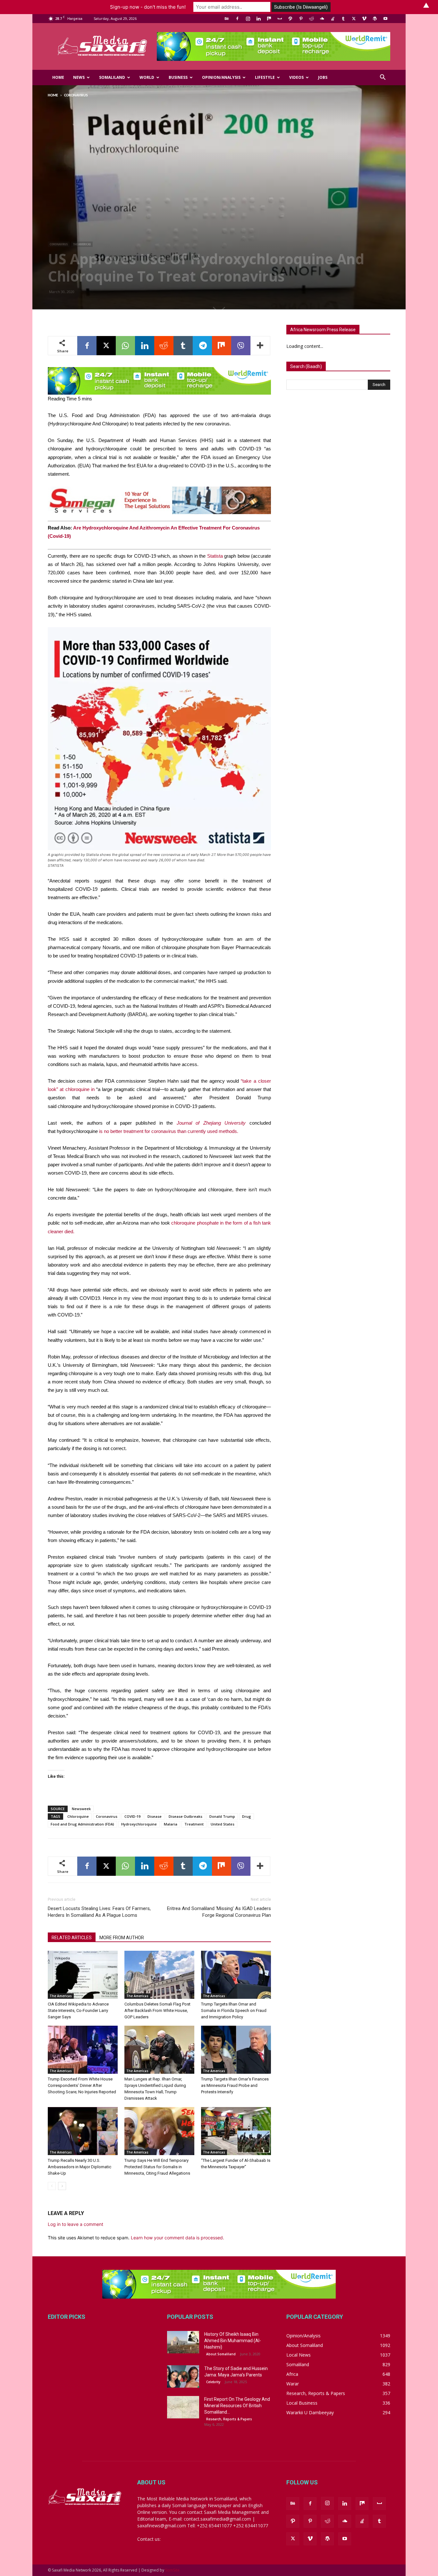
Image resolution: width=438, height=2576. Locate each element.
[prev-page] (52, 2186)
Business (178, 77)
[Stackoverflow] (333, 19)
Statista (216, 556)
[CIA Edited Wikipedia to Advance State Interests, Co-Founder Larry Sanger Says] (83, 1975)
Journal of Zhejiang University (211, 1123)
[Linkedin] (258, 19)
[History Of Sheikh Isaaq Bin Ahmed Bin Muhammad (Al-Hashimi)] (183, 2342)
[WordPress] (375, 19)
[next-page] (62, 2186)
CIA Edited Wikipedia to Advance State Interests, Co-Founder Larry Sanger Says (78, 2010)
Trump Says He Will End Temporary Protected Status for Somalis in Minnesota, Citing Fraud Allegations (157, 2167)
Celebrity (213, 2382)
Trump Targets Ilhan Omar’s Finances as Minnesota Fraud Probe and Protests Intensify (235, 2085)
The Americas (82, 244)
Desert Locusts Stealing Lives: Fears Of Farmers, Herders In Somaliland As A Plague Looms (99, 1912)
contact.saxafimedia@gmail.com (196, 2539)
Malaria (171, 1824)
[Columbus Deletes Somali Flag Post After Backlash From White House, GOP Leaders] (159, 1975)
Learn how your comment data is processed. (177, 2238)
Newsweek (81, 1809)
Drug (247, 1816)
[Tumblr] (343, 19)
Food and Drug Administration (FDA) (82, 1824)
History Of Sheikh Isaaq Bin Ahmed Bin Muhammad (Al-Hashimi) (233, 2341)
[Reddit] (311, 19)
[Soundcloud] (322, 19)
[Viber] (241, 346)
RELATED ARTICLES (72, 1938)
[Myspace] (280, 19)
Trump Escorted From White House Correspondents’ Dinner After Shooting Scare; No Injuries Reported (82, 2085)
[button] (383, 78)
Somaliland (112, 77)
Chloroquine (78, 1816)
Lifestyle (265, 77)
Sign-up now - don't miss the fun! (148, 7)
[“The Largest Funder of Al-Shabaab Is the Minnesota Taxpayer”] (236, 2131)
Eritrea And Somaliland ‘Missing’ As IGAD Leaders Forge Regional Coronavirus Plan (219, 1912)
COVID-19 (132, 1816)
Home (58, 77)
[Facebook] (237, 19)
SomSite (172, 2570)
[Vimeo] (364, 19)
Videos (296, 77)
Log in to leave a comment (76, 2224)
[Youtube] (385, 19)
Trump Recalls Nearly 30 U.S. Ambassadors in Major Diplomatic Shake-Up (80, 2167)
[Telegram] (202, 346)
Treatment (194, 1824)
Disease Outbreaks (185, 1816)
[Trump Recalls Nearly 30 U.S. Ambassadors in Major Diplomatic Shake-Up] (83, 2131)
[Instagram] (248, 19)
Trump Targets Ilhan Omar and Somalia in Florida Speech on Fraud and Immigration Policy (234, 2010)
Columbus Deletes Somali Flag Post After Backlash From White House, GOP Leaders (157, 2010)
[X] (354, 19)
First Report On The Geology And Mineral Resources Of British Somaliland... (237, 2406)
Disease (155, 1816)
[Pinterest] (301, 19)
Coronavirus (59, 244)
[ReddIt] (164, 346)
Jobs (323, 77)
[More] (260, 346)
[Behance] (227, 19)
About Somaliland (221, 2354)
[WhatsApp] (125, 346)
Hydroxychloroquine (139, 1824)
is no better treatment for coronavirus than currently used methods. (168, 1131)
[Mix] (269, 19)
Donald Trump (222, 1816)
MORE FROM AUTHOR (122, 1938)
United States (223, 1824)
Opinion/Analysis (221, 77)
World (147, 77)
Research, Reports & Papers (229, 2419)
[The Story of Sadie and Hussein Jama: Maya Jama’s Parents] (183, 2376)
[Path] (290, 19)
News (79, 77)
